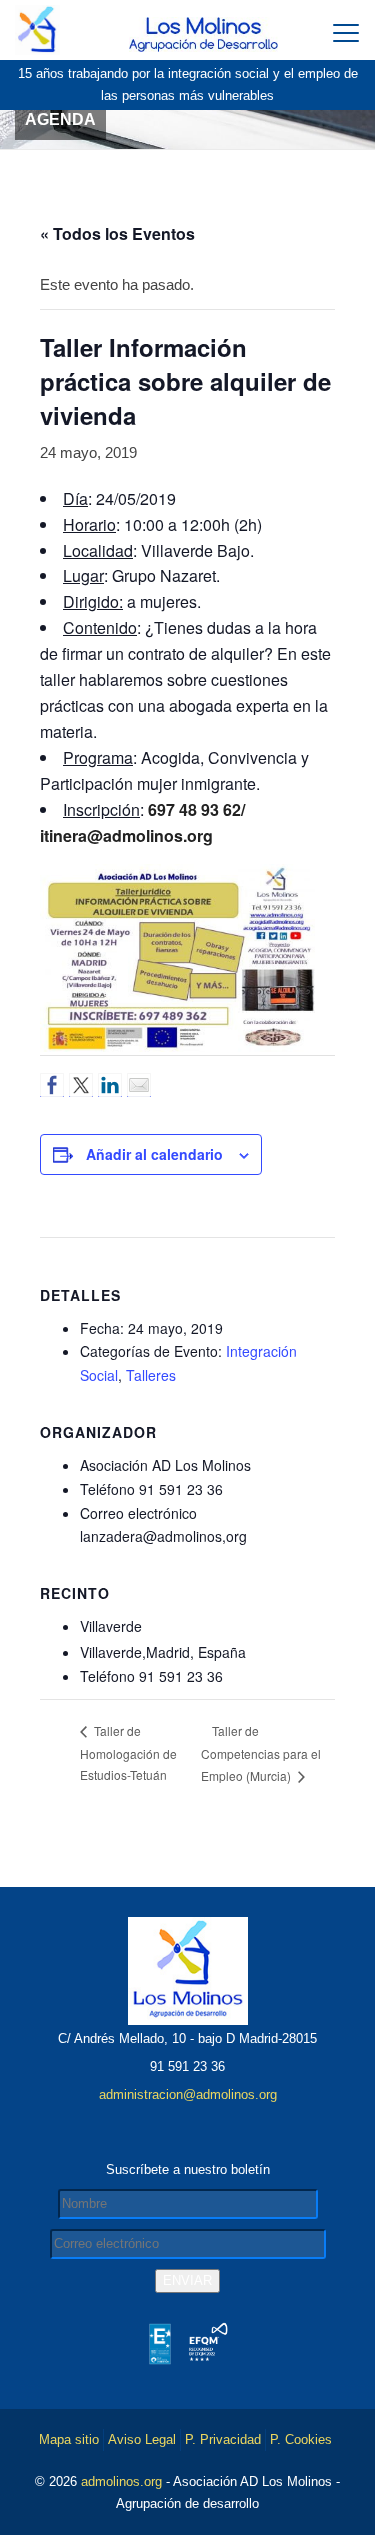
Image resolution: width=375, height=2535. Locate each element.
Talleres (151, 1375)
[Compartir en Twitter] (81, 1085)
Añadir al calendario (154, 1154)
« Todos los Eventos (117, 233)
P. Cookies (301, 2439)
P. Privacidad (223, 2439)
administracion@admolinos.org (188, 2094)
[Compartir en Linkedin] (110, 1085)
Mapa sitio (69, 2439)
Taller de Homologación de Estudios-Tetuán (128, 1752)
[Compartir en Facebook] (52, 1085)
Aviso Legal (142, 2439)
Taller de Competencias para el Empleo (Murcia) (261, 1753)
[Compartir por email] (139, 1085)
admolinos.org (121, 2481)
